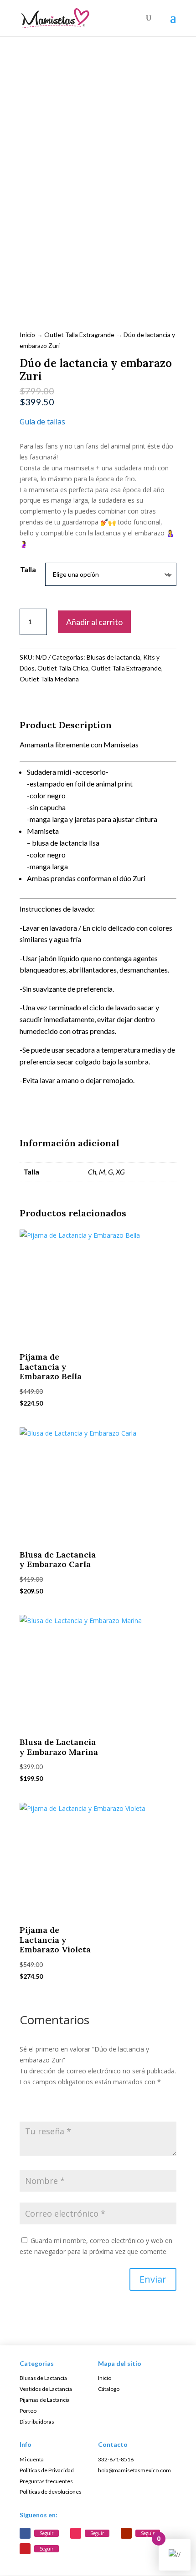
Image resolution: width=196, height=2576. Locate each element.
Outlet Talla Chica (63, 668)
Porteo (28, 2411)
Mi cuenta (32, 2459)
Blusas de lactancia (113, 657)
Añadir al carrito (94, 622)
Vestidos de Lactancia (46, 2389)
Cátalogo (109, 2389)
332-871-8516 (116, 2459)
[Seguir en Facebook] (25, 2533)
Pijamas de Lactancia (45, 2400)
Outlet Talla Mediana (49, 679)
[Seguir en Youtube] (126, 2533)
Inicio (27, 335)
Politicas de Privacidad (47, 2470)
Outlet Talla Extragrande (79, 335)
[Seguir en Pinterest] (25, 2549)
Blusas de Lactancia (43, 2378)
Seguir (46, 2533)
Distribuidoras (37, 2422)
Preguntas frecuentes (46, 2481)
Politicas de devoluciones (51, 2492)
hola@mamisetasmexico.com (134, 2470)
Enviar (153, 2279)
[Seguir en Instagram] (76, 2533)
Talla (28, 569)
